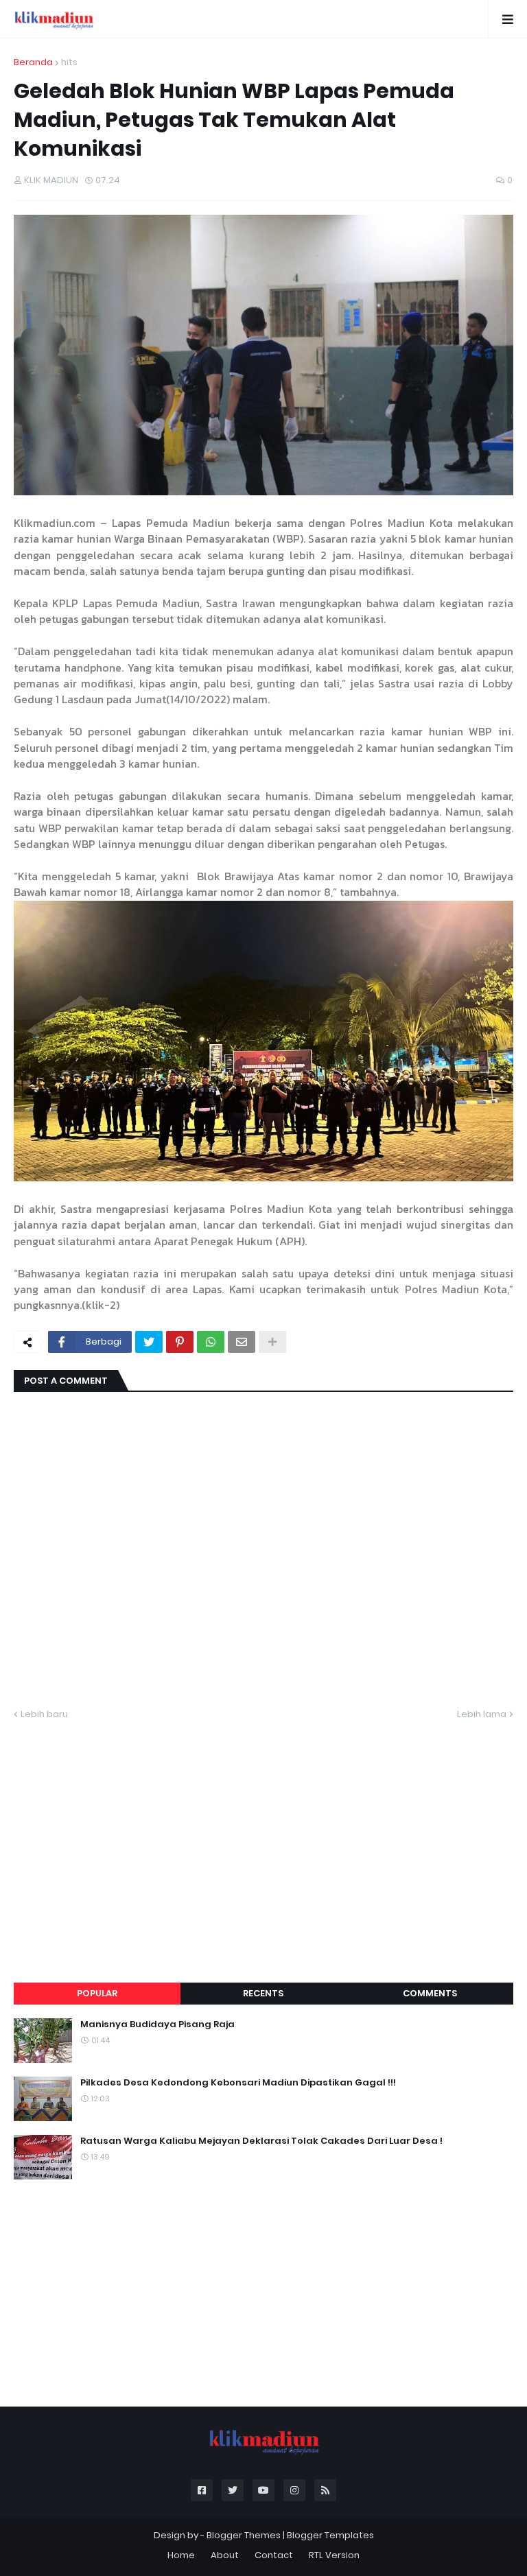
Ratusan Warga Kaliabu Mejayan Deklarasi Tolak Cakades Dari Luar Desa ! (261, 2141)
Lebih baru (44, 1714)
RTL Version (334, 2555)
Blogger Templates (330, 2535)
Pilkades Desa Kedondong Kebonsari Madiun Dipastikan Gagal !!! (238, 2083)
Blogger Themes (244, 2535)
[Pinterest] (180, 1342)
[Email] (242, 1342)
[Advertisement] (263, 1835)
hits (69, 62)
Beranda (33, 62)
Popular (97, 1993)
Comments (430, 1993)
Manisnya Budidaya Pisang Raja (157, 2024)
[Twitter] (149, 1342)
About (225, 2555)
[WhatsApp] (211, 1342)
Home (181, 2555)
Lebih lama (482, 1714)
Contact (274, 2555)
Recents (263, 1993)
